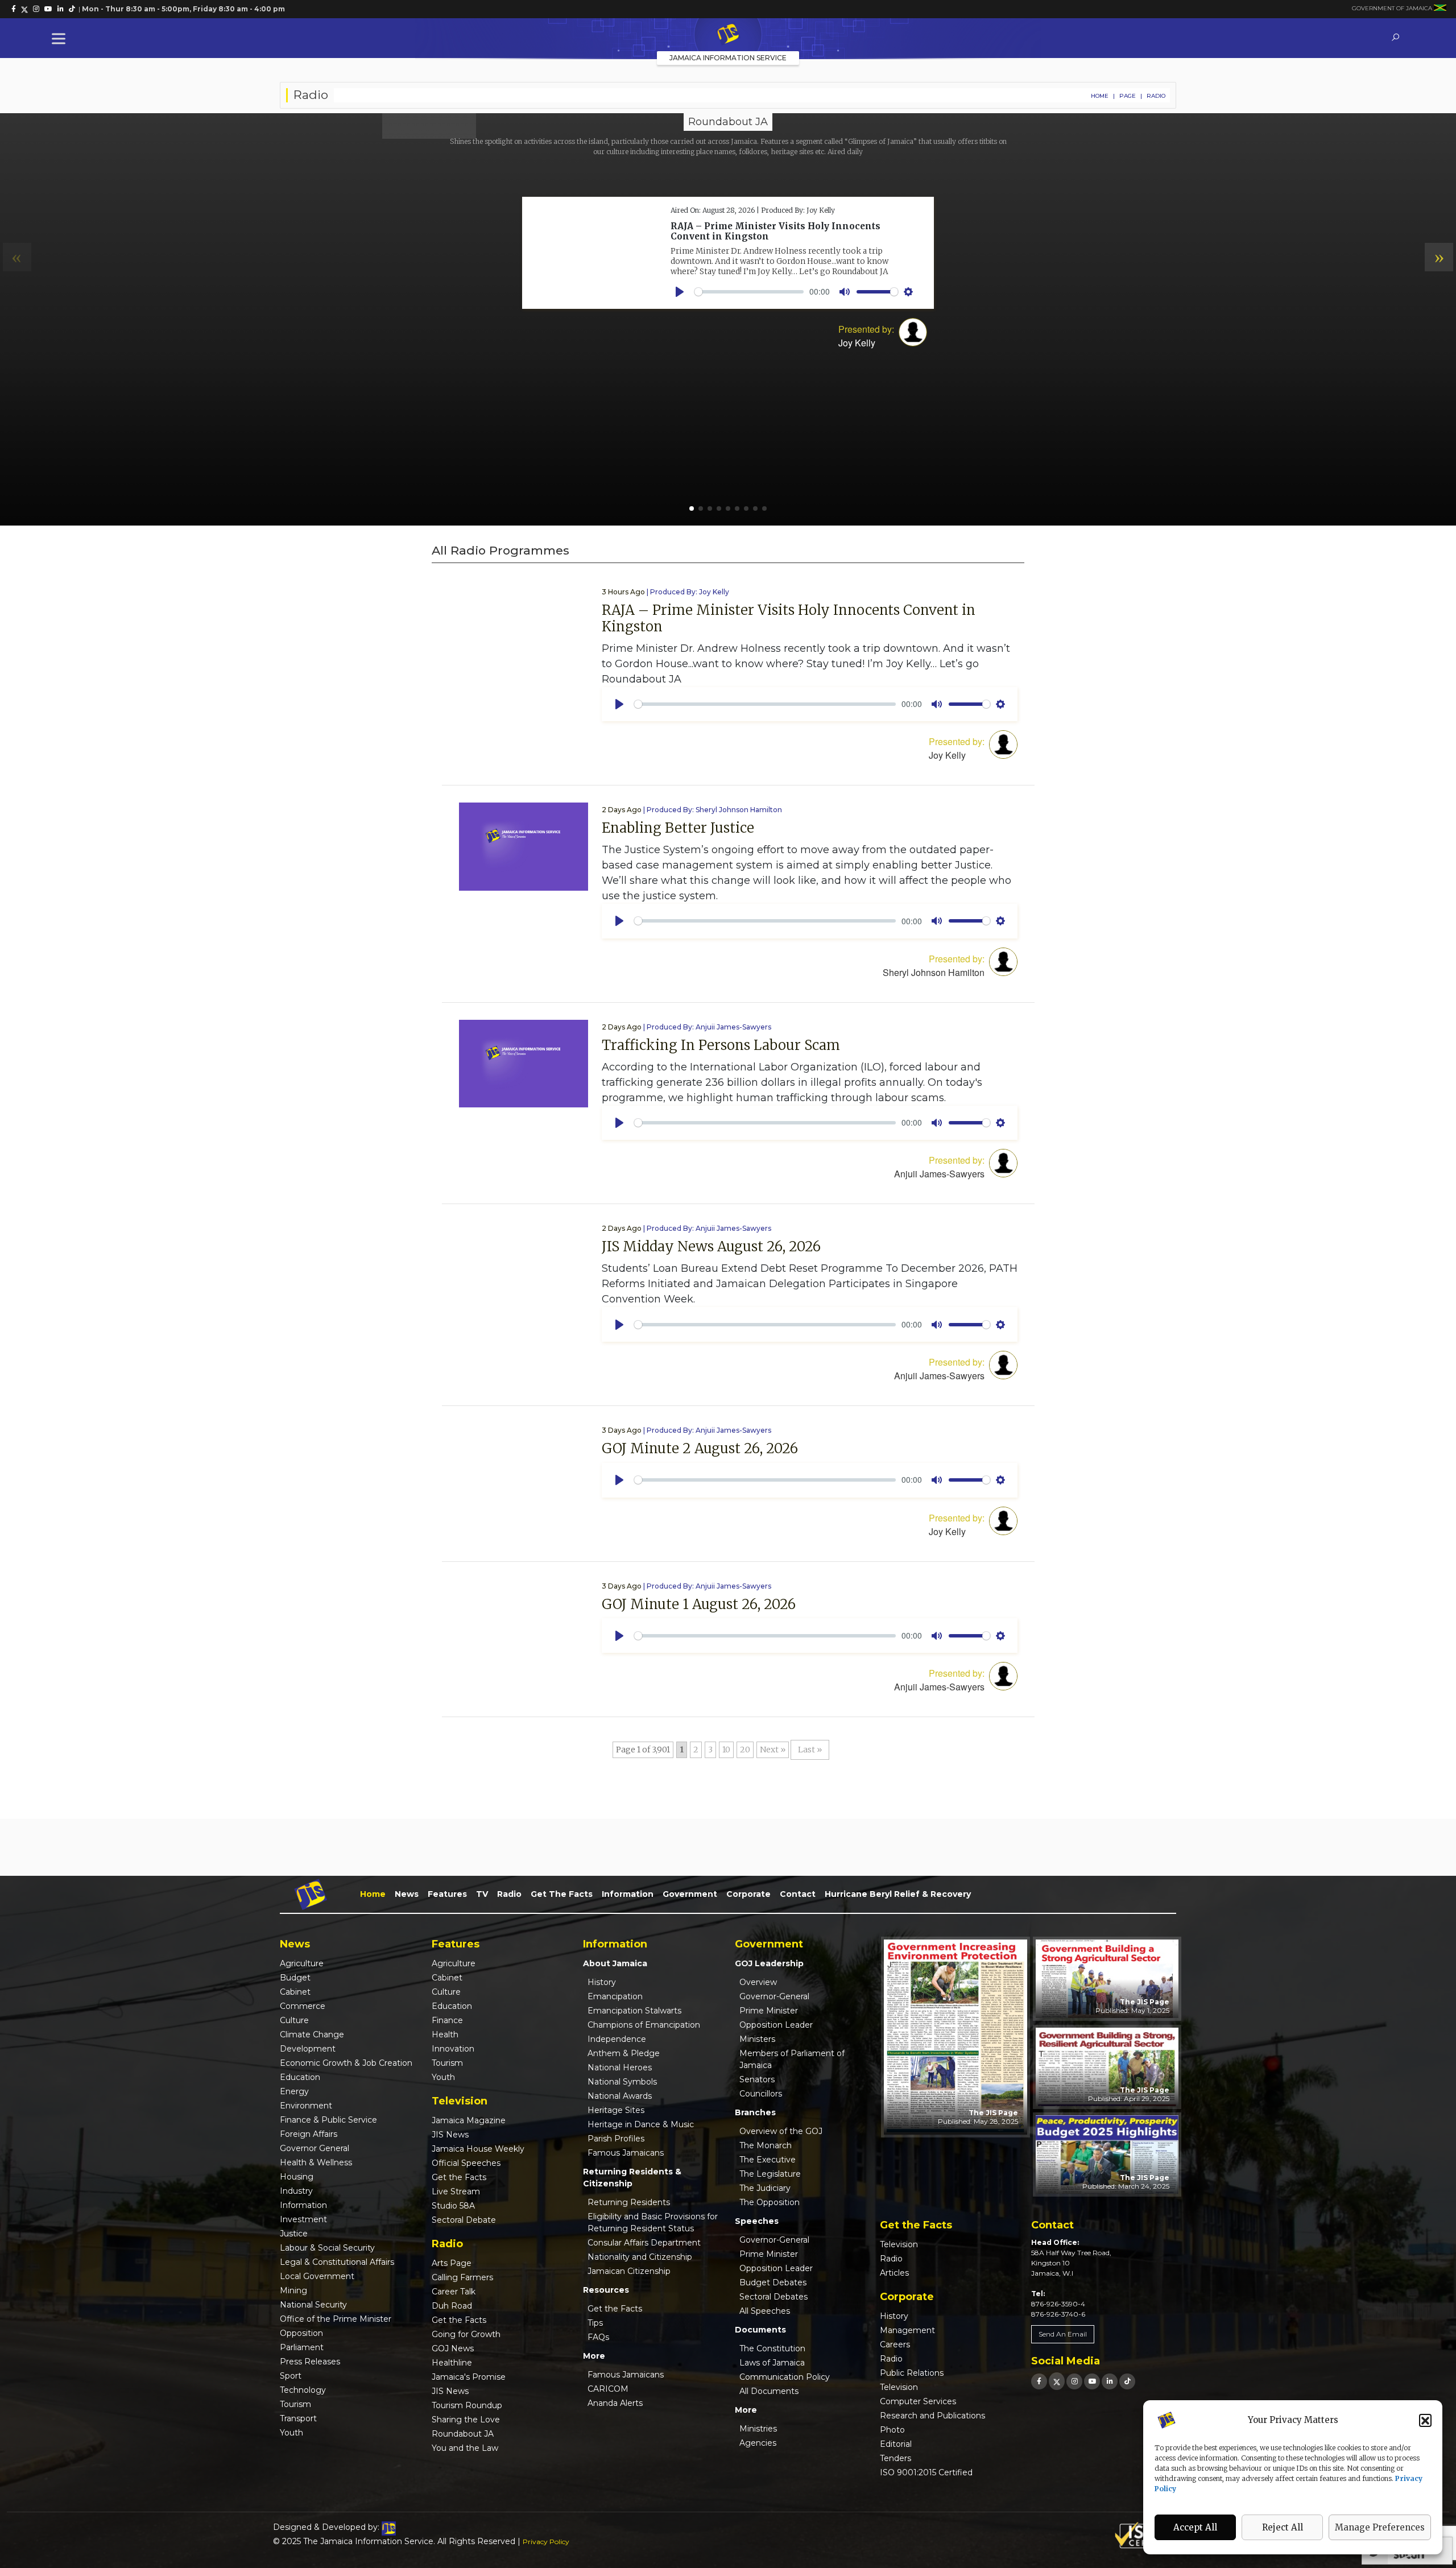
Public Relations (912, 2373)
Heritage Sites (616, 2110)
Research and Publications (932, 2416)
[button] (1425, 2420)
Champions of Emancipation (644, 2025)
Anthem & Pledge (624, 2053)
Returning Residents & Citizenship (632, 2178)
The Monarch (766, 2145)
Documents (760, 2330)
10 (726, 1750)
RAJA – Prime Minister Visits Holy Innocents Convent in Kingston (789, 618)
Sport (291, 2376)
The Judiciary (765, 2188)
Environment (306, 2106)
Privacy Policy (546, 2542)
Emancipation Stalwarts (634, 2011)
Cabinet (295, 1992)
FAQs (598, 2337)
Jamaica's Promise (469, 2377)
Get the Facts (562, 1894)
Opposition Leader (776, 2025)
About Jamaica (615, 1963)
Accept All (1195, 2527)
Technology (303, 2390)
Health (445, 2034)
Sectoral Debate (464, 2220)
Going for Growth (466, 2334)
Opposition (301, 2333)
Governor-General (774, 1996)
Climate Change (312, 2034)
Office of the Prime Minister (336, 2319)
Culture (294, 2020)
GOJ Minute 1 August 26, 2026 (699, 1604)
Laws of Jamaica (772, 2363)
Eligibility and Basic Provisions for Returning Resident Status (653, 2222)
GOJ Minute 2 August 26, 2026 (700, 1448)
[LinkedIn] (1110, 2381)
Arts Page (452, 2263)
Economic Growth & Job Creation (346, 2063)
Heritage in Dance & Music (641, 2124)
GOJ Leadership (769, 1963)
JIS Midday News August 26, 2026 (711, 1246)
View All (429, 120)
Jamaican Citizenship (629, 2271)
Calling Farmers (462, 2277)
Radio (509, 1894)
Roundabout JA (463, 2434)
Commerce (303, 2006)
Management (907, 2330)
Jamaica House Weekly (478, 2149)
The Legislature (770, 2174)
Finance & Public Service (328, 2120)
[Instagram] (1074, 2381)
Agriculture (302, 1963)
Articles (894, 2273)
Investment (303, 2219)
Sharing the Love (466, 2420)
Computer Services (918, 2401)
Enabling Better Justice (678, 828)
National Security (313, 2305)
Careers (895, 2344)
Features (447, 1894)
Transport (298, 2418)
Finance (447, 2020)
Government (690, 1894)
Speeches (757, 2221)
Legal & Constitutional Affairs (337, 2262)
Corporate (748, 1894)
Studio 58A (453, 2206)
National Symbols (622, 2082)
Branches (755, 2112)
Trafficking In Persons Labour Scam (721, 1045)
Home (1100, 96)
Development (308, 2049)
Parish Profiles (616, 2139)
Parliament (302, 2347)
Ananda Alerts (615, 2403)
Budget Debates (773, 2282)
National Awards (620, 2096)
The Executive (768, 2160)
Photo (892, 2430)
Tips (595, 2323)
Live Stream (456, 2191)
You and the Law (465, 2448)
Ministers (757, 2039)
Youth (291, 2433)
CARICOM (608, 2389)
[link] (14, 9)
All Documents (769, 2391)
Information (628, 1894)
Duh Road (452, 2306)
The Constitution (772, 2348)
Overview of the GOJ (781, 2131)
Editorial (896, 2444)
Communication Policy (785, 2377)
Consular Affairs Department (644, 2243)
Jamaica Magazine (469, 2120)
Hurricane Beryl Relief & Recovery (898, 1894)
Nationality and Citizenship (640, 2257)
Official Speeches (466, 2163)
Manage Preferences (1380, 2527)
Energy (294, 2091)
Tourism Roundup (467, 2405)
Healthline (452, 2363)
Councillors (761, 2094)
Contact (798, 1894)
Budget (295, 1978)
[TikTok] (1127, 2381)
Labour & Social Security (327, 2248)
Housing (297, 2177)
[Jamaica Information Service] (728, 35)
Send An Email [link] (1063, 2334)
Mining (293, 2290)
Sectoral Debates (773, 2297)
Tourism (295, 2404)
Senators (757, 2079)
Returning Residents (629, 2202)
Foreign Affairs (309, 2134)
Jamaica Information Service (728, 58)
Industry (296, 2191)
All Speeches (765, 2311)
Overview (758, 1982)
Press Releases (310, 2362)
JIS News (450, 2135)
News (407, 1894)
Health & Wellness (316, 2162)
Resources (606, 2290)
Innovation (453, 2049)
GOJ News (453, 2348)
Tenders (895, 2458)
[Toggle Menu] (61, 38)
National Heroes (620, 2067)
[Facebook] (1039, 2381)
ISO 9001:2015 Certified (926, 2472)
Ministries (758, 2429)
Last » (810, 1750)
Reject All (1283, 2527)
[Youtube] (1092, 2381)
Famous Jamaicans (626, 2153)
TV (482, 1894)
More (594, 2356)
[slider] (765, 704)
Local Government (317, 2276)
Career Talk (454, 2292)
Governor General (315, 2148)
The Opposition (770, 2202)
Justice (294, 2234)
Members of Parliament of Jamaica (792, 2059)
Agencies (758, 2443)
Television (899, 2244)
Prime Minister (769, 2011)
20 (745, 1750)
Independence (617, 2039)
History (602, 1982)
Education (300, 2077)
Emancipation (615, 1996)
